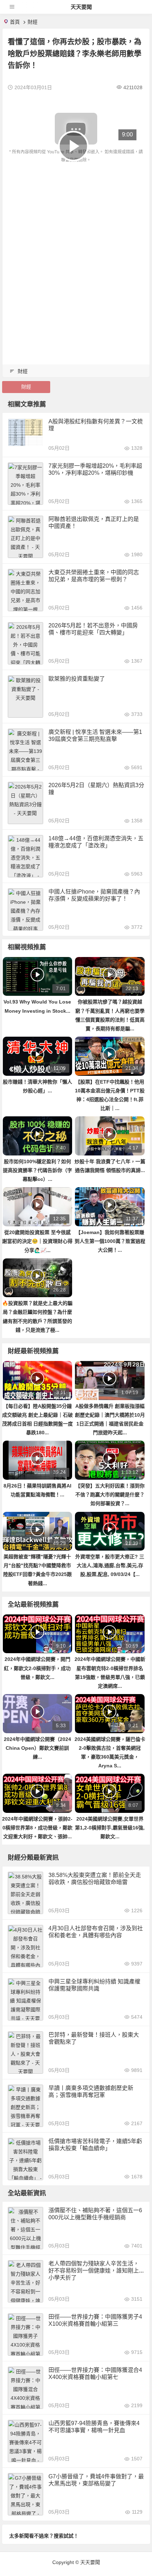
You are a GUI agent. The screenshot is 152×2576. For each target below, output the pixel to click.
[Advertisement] (76, 243)
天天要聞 (81, 7)
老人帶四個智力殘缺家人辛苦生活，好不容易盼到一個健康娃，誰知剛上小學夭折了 (94, 2271)
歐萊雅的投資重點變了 (77, 679)
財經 (33, 22)
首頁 (15, 22)
